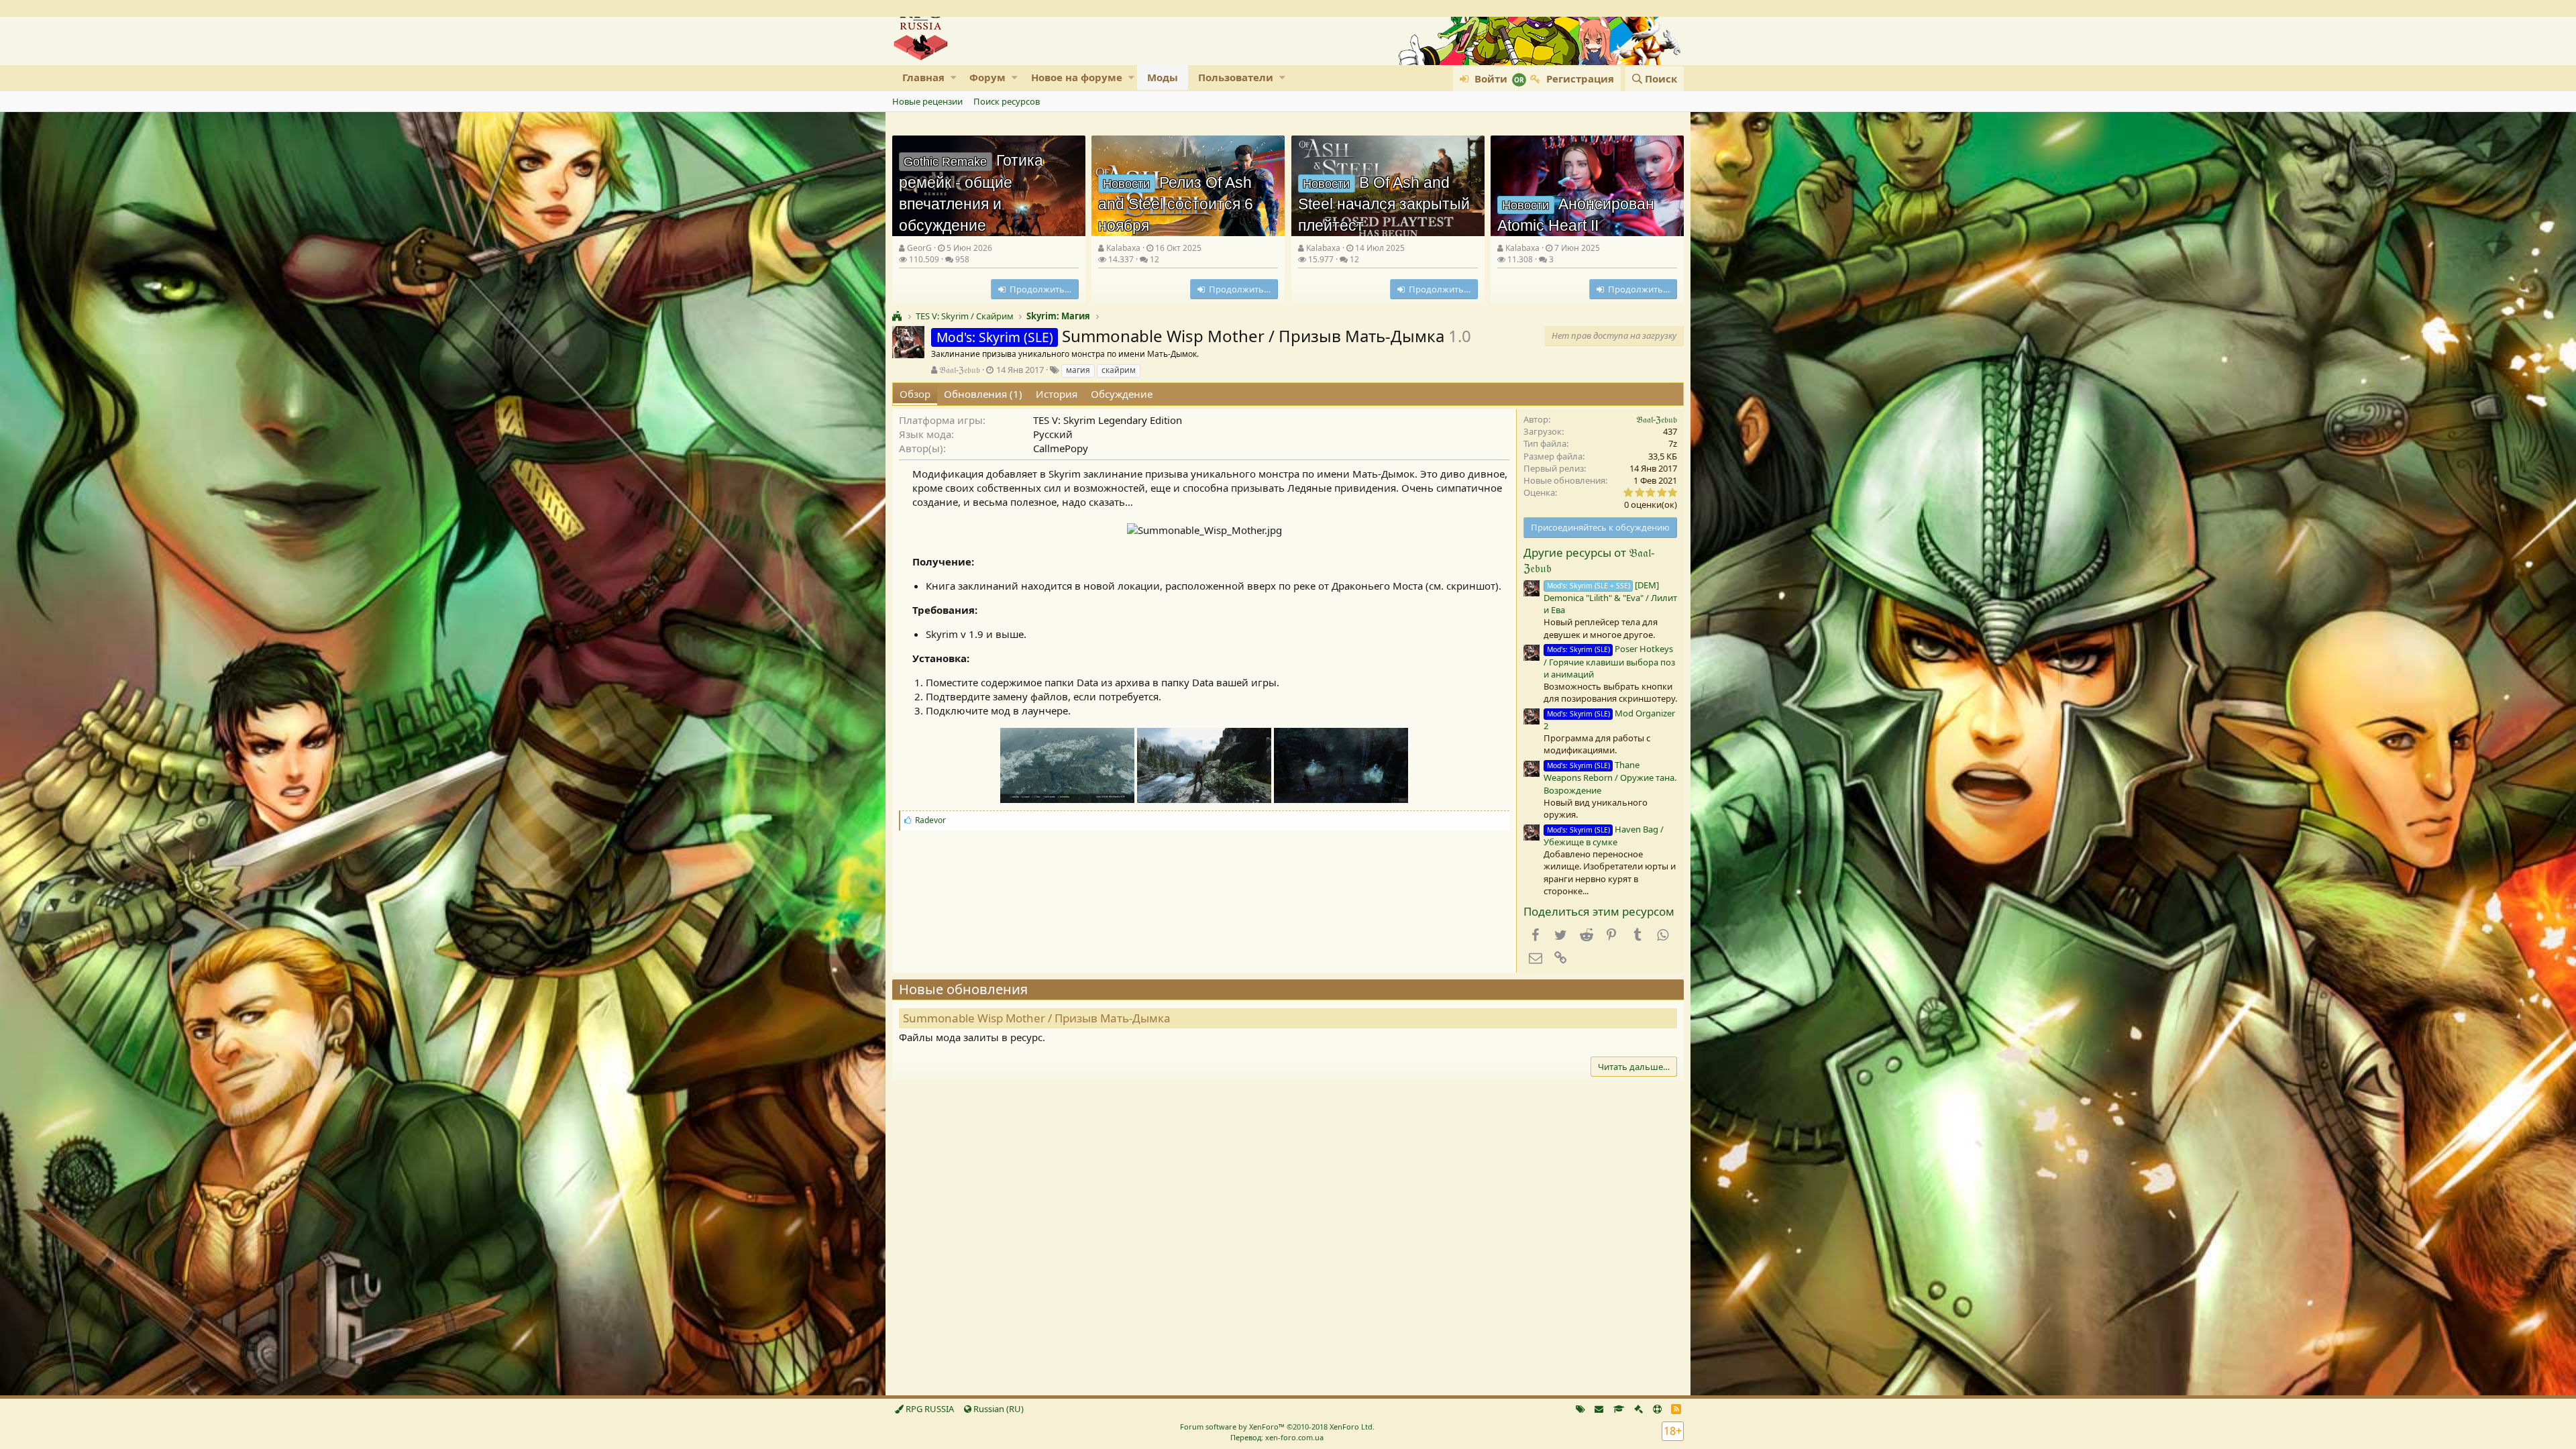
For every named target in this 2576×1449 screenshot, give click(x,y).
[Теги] (1580, 1409)
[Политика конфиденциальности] (1639, 1409)
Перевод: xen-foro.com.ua (1277, 1437)
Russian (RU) (998, 1409)
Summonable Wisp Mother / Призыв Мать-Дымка (1037, 1018)
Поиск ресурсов (1007, 101)
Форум (987, 77)
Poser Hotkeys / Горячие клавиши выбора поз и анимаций (1609, 661)
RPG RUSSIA (929, 1409)
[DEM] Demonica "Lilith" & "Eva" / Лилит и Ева (1610, 597)
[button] (954, 77)
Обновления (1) (983, 394)
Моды (1163, 77)
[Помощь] (1657, 1409)
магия (1078, 370)
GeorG (919, 248)
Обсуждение (1122, 394)
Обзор (915, 394)
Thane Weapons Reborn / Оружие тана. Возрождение (1610, 777)
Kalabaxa (1123, 248)
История (1057, 394)
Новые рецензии (927, 101)
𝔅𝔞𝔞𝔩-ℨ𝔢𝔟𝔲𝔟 (960, 370)
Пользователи (1236, 77)
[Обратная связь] (1599, 1409)
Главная (923, 77)
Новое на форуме (1077, 77)
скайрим (1119, 370)
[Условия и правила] (1619, 1409)
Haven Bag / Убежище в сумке (1604, 836)
